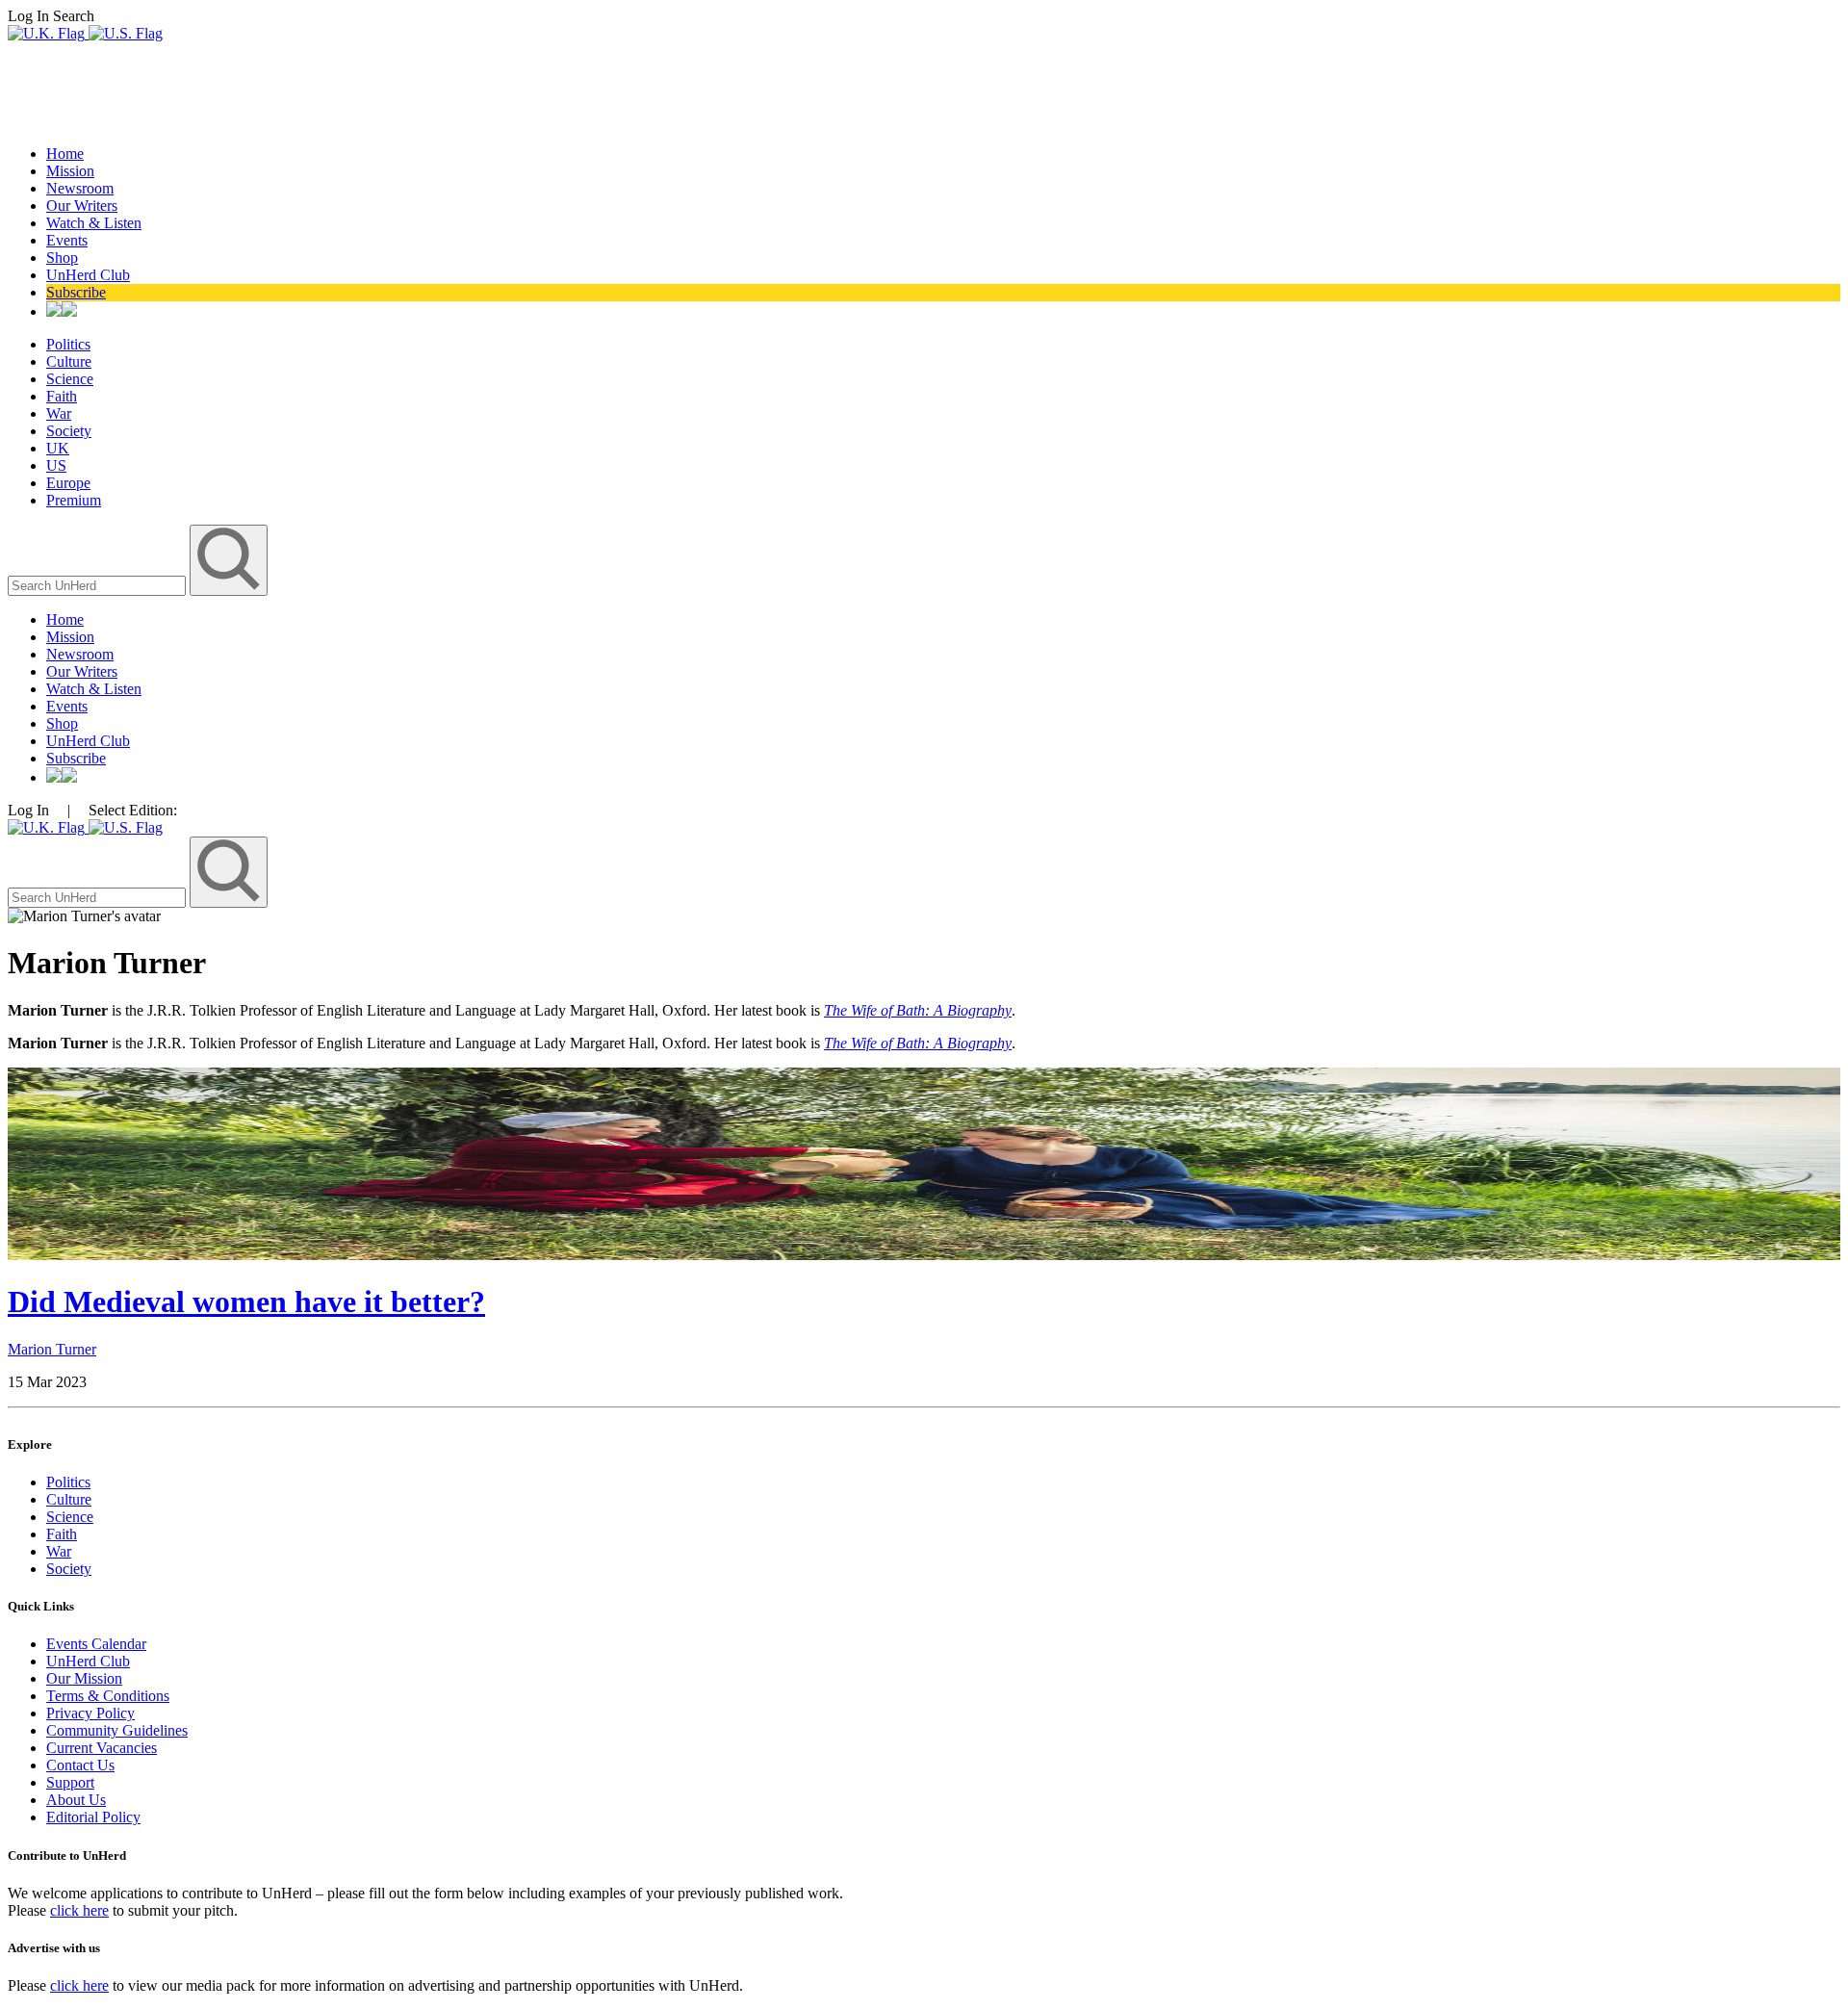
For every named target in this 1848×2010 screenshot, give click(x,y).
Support (70, 1782)
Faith (62, 396)
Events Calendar (96, 1644)
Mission (70, 171)
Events (67, 240)
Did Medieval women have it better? (246, 1301)
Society (69, 431)
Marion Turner (52, 1349)
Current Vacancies (102, 1748)
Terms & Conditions (108, 1696)
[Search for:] (99, 585)
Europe (68, 483)
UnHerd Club (88, 275)
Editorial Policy (93, 1817)
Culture (69, 361)
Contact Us (80, 1765)
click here (79, 1910)
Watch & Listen (94, 223)
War (59, 413)
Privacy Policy (90, 1713)
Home (65, 154)
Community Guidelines (117, 1730)
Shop (62, 258)
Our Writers (82, 206)
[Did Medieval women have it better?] (924, 1255)
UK (58, 448)
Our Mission (84, 1678)
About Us (76, 1800)
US (56, 465)
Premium (74, 500)
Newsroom (80, 188)
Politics (68, 344)
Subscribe (76, 292)
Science (70, 379)
